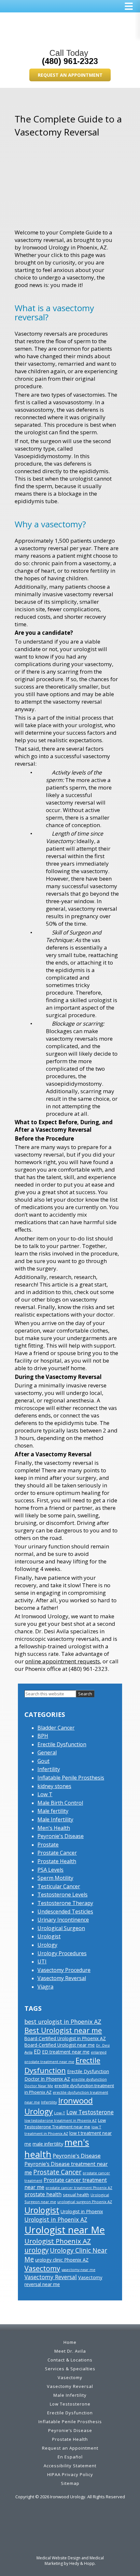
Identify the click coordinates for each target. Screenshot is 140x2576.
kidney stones (54, 1786)
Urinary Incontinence (63, 1920)
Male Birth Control (60, 1803)
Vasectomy (42, 2268)
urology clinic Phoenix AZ (62, 2260)
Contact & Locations (70, 2360)
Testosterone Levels (63, 1895)
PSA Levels (50, 1870)
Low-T (60, 2113)
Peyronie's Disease (61, 1836)
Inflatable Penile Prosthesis (71, 1778)
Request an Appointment (70, 75)
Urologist (49, 1936)
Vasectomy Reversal (62, 1978)
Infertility (49, 1769)
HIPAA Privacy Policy (70, 2474)
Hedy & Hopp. (83, 2563)
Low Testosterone (90, 2112)
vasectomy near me (78, 2270)
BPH (43, 1736)
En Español (70, 2457)
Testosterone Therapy (65, 1903)
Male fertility (53, 1811)
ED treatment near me (66, 2052)
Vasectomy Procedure (64, 1970)
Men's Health (54, 1828)
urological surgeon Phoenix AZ (85, 2202)
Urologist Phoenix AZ (58, 2241)
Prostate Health (57, 1861)
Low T (45, 1794)
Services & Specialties (70, 2369)
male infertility (48, 2144)
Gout (43, 1761)
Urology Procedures (62, 1953)
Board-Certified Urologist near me (60, 2045)
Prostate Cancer (57, 1853)
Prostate (48, 1845)
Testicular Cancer (59, 1886)
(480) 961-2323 (70, 61)
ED (37, 2052)
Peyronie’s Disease (70, 2430)
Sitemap (70, 2483)
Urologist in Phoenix (82, 2211)
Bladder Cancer (56, 1728)
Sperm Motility (55, 1878)
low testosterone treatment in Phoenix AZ (61, 2120)
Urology (47, 1945)
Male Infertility (55, 1819)
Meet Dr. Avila (70, 2351)
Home (70, 2342)
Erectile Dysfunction (62, 1744)
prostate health (43, 2194)
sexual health (76, 2195)
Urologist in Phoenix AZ (56, 2219)
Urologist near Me (65, 2230)
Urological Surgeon (61, 1928)
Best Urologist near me (63, 2030)
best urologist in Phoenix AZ (63, 2022)
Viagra (45, 1987)
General (47, 1752)
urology (36, 2250)
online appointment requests (63, 1661)
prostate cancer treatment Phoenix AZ (79, 2188)
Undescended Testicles (65, 1912)
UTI (42, 1961)
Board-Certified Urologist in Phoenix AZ (65, 2038)
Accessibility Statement (70, 2466)
